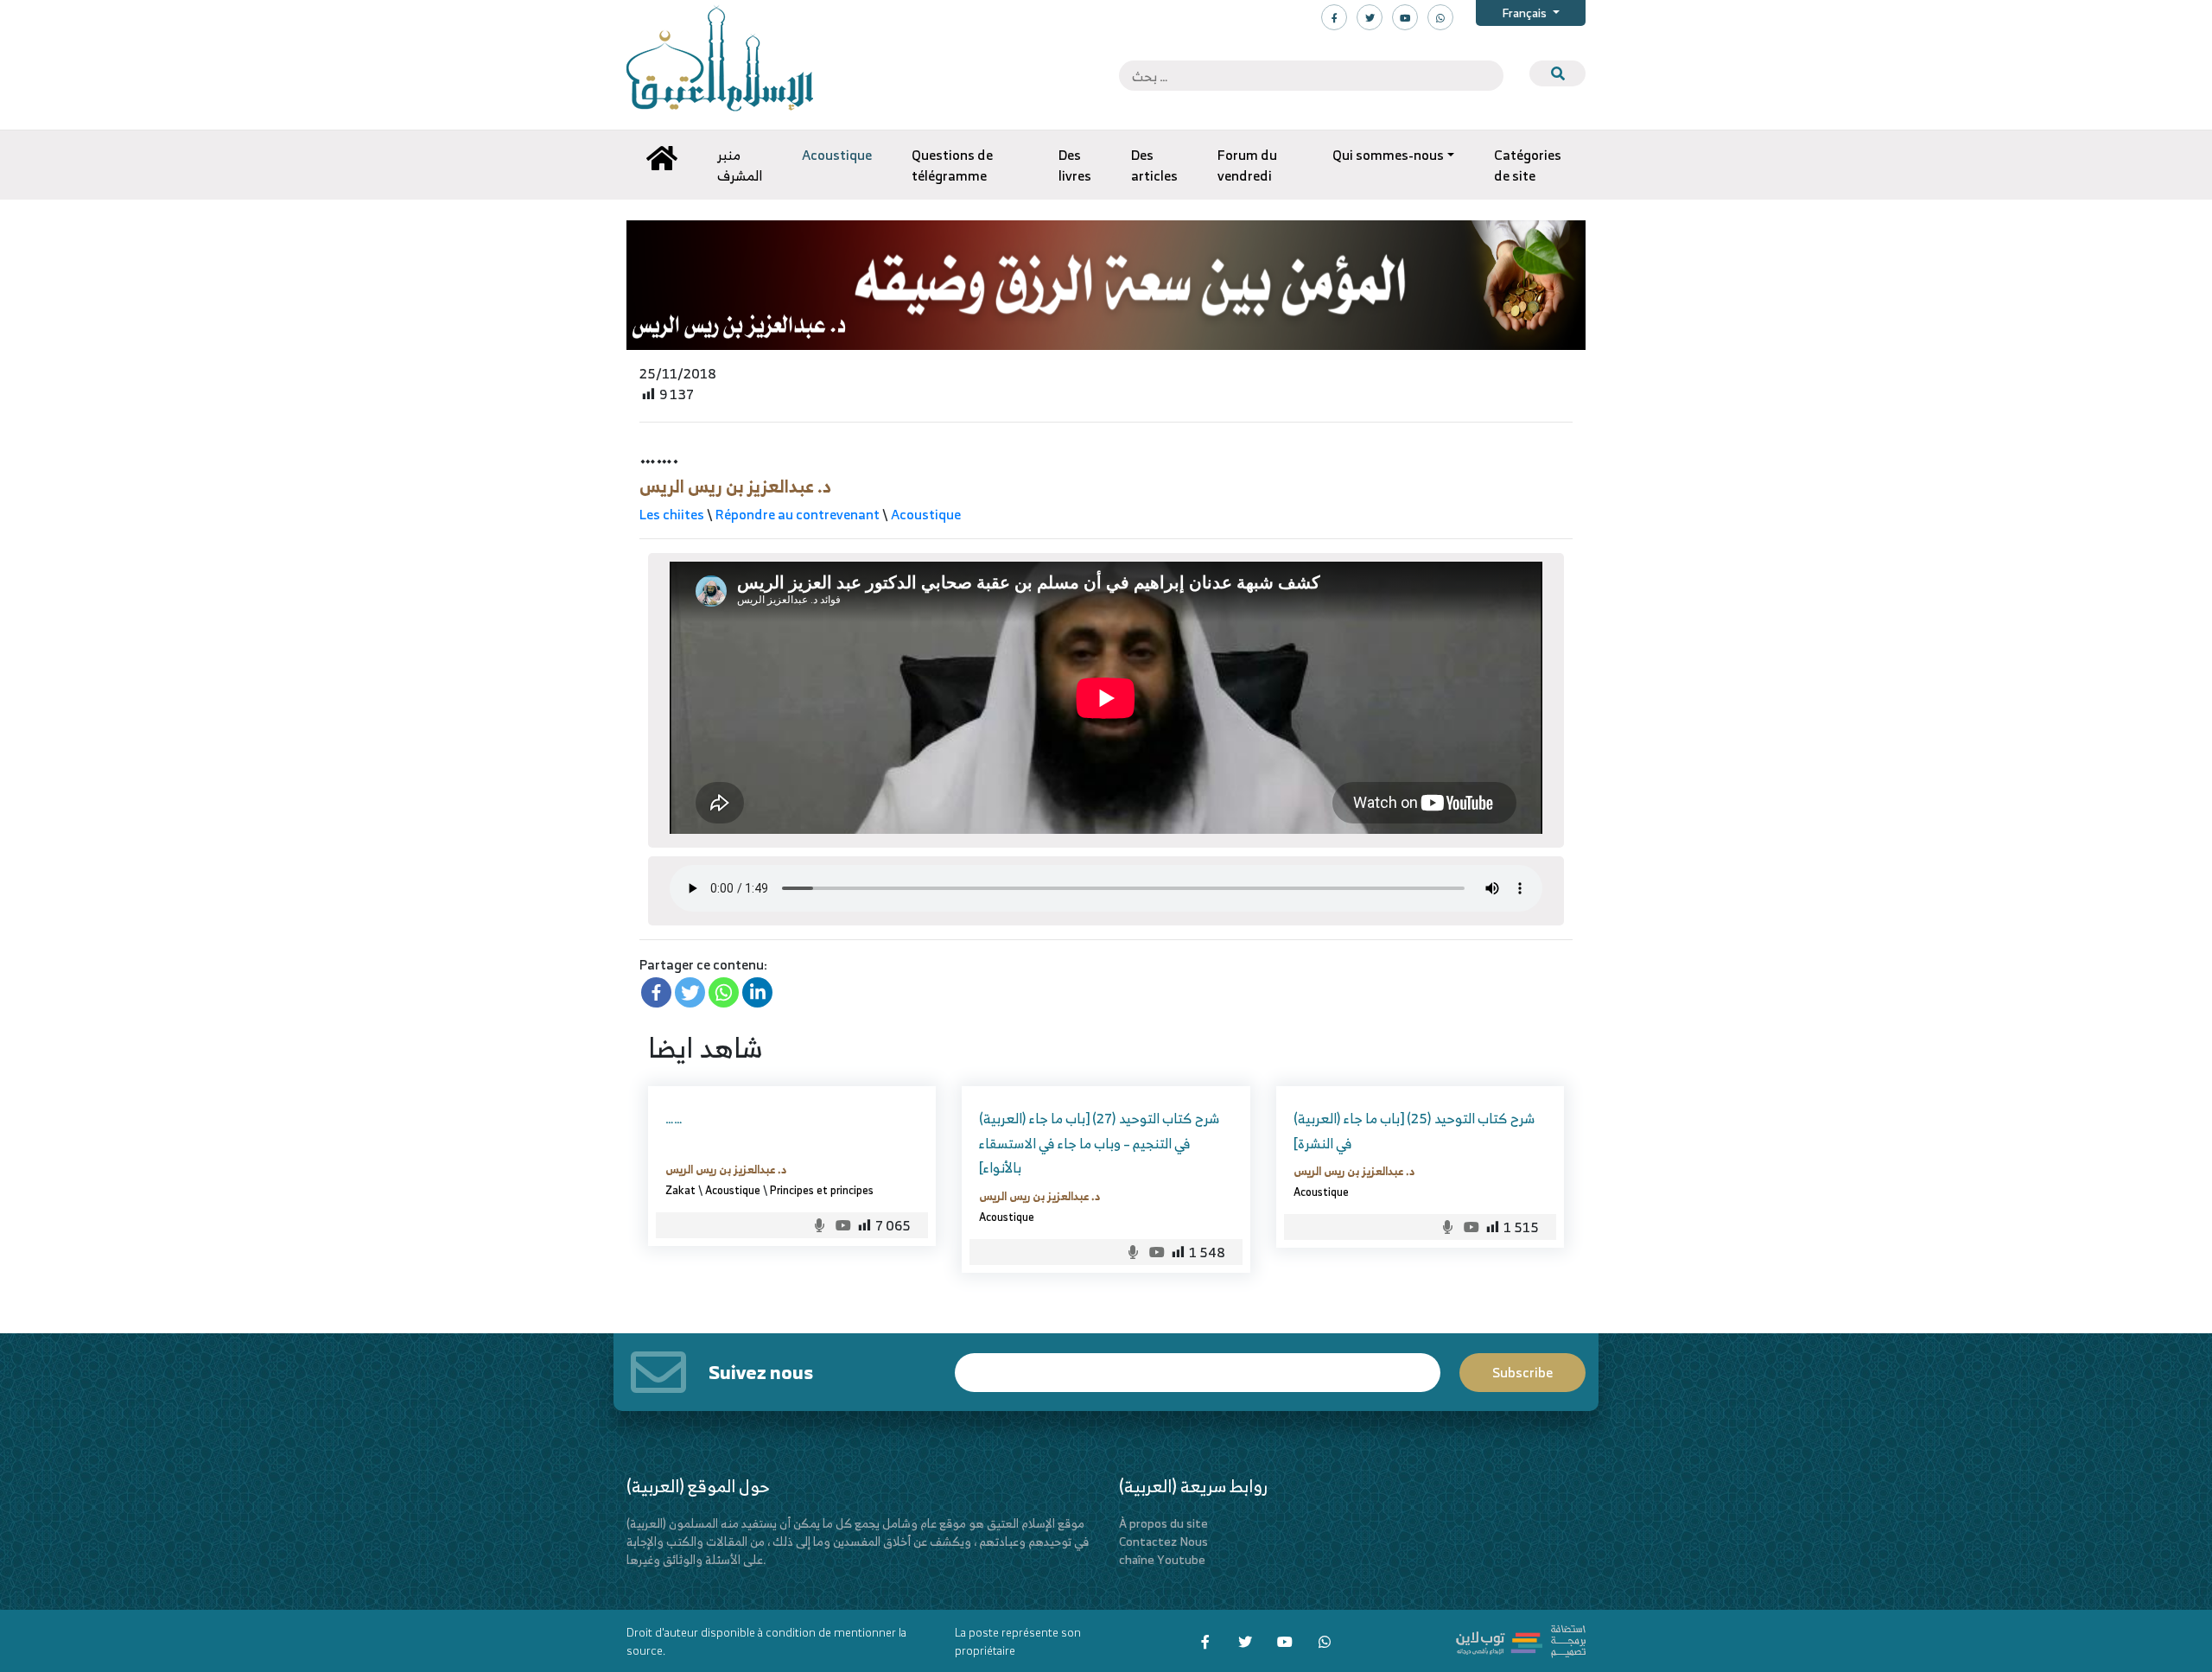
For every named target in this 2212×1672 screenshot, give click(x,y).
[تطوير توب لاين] (1521, 1640)
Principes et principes (822, 1190)
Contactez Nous (1163, 1541)
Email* (1198, 1365)
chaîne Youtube (1162, 1559)
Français (1526, 13)
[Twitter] (690, 992)
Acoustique (926, 514)
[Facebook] (656, 992)
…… (674, 1118)
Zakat (680, 1190)
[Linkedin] (757, 992)
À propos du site (1163, 1523)
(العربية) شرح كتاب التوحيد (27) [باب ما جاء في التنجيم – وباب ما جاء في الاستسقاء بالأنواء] (1099, 1143)
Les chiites (672, 514)
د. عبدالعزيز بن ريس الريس (735, 486)
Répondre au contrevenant (798, 514)
